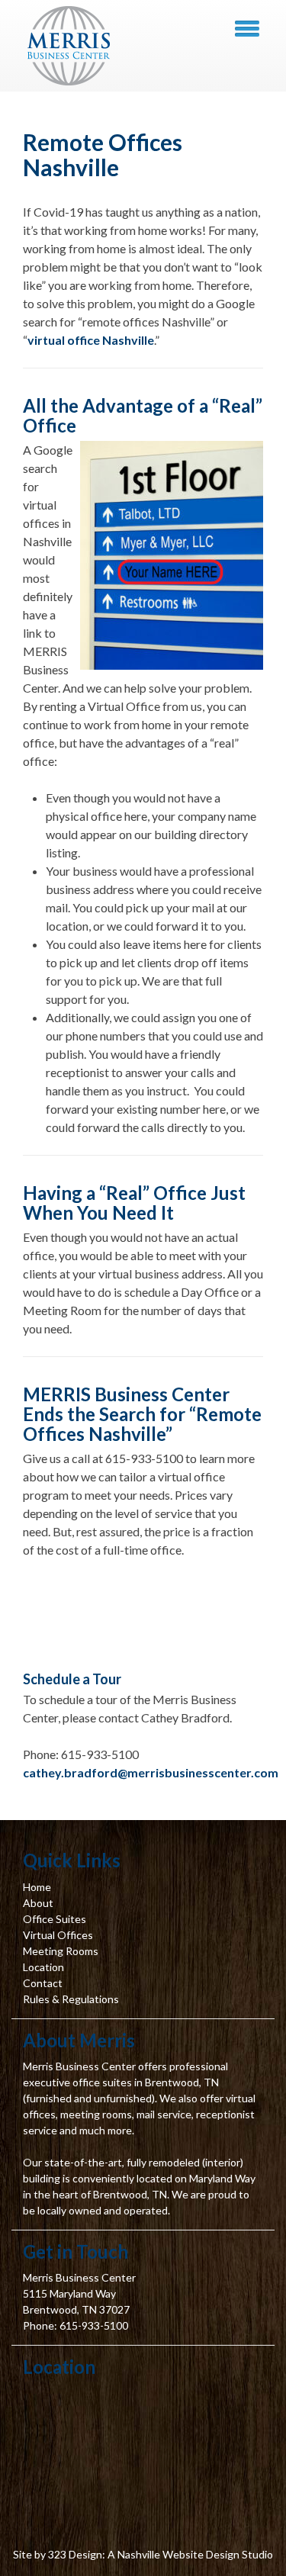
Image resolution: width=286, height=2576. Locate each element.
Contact (43, 1983)
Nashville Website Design (178, 2554)
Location (43, 1967)
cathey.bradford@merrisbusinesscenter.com (151, 1772)
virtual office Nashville (91, 340)
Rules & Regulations (71, 1999)
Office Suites (55, 1919)
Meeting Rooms (61, 1951)
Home (37, 1887)
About (38, 1903)
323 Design (75, 2554)
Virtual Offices (58, 1935)
